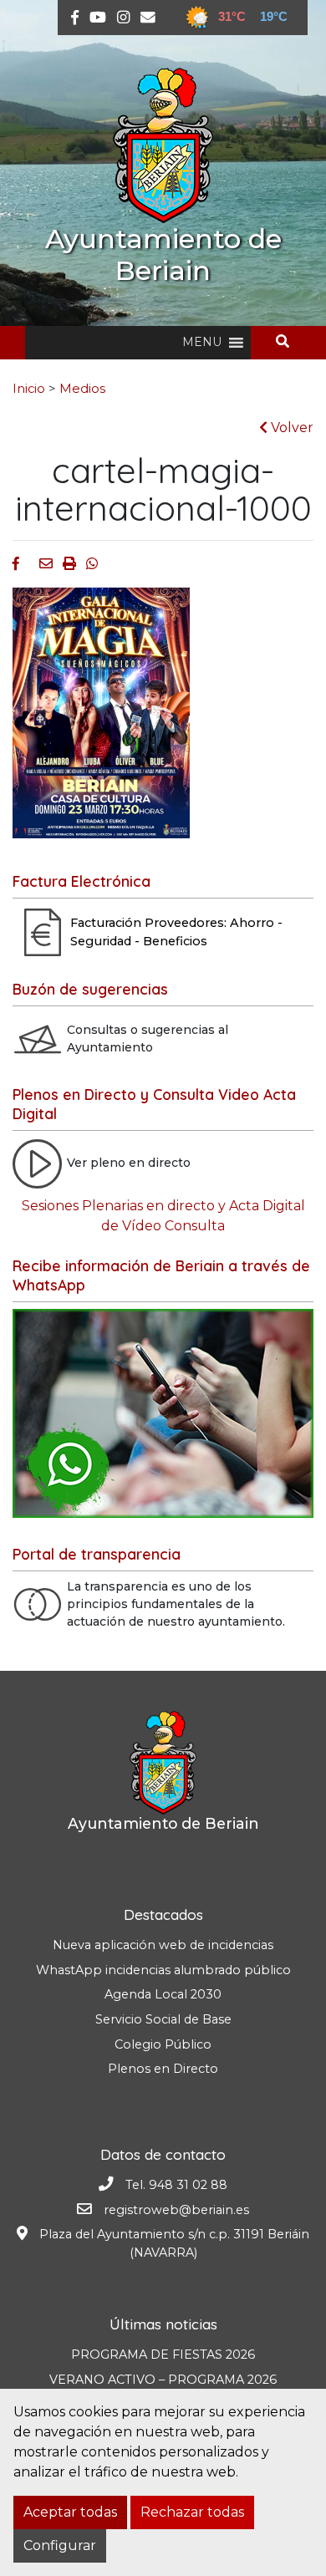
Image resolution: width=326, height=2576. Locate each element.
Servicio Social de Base (163, 2019)
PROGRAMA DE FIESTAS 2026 (163, 2355)
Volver (290, 428)
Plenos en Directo (163, 2069)
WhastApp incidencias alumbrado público (163, 1970)
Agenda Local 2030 (163, 1994)
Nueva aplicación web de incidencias (163, 1945)
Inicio (29, 389)
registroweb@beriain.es (176, 2210)
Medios (82, 389)
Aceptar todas (70, 2512)
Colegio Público (163, 2044)
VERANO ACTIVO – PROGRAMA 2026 (163, 2380)
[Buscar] (289, 341)
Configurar (60, 2545)
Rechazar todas (192, 2512)
